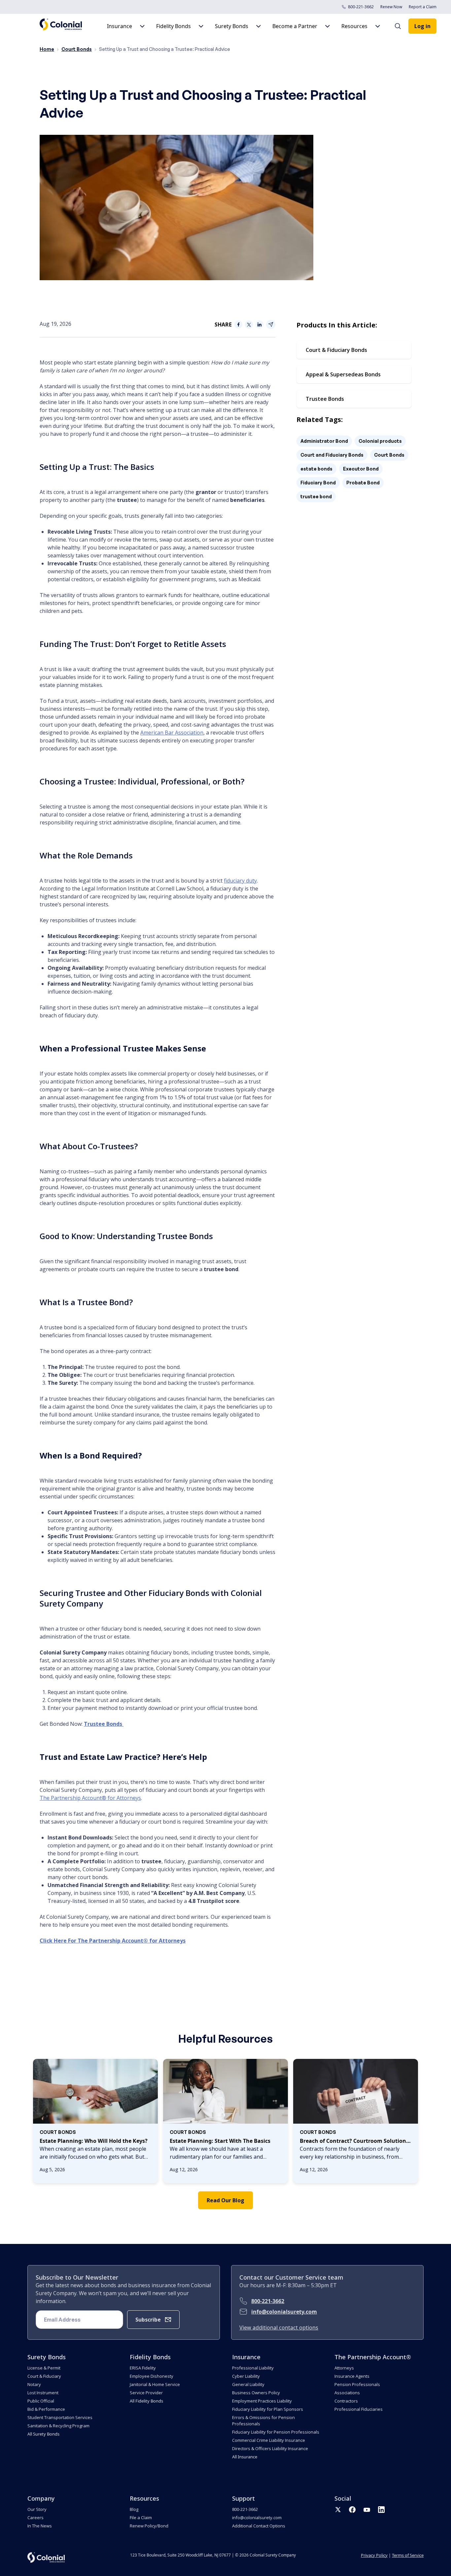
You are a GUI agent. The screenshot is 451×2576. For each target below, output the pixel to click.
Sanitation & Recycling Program (58, 2426)
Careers (35, 2518)
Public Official (41, 2401)
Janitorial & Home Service (155, 2384)
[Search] (401, 26)
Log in (422, 26)
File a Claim (141, 2518)
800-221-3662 (361, 7)
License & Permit (44, 2368)
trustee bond (316, 496)
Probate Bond (363, 483)
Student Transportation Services (60, 2417)
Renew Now (391, 7)
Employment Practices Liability (262, 2401)
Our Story (37, 2509)
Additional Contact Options (259, 2526)
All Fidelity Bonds (146, 2401)
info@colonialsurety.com (284, 2312)
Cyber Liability (246, 2376)
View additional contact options (279, 2328)
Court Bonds (77, 49)
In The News (40, 2526)
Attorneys (344, 2368)
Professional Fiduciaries (359, 2409)
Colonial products (380, 441)
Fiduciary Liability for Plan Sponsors (268, 2409)
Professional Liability (253, 2368)
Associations (347, 2393)
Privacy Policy (374, 2555)
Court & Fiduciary (44, 2376)
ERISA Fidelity (143, 2368)
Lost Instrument (43, 2393)
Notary (34, 2384)
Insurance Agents (352, 2376)
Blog (134, 2509)
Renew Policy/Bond (149, 2526)
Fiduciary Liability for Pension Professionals (276, 2432)
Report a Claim (423, 7)
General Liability (248, 2384)
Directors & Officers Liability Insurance (270, 2448)
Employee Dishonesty (152, 2376)
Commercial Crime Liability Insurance (269, 2440)
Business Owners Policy (256, 2393)
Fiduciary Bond (318, 483)
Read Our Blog (225, 2200)
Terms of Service (408, 2555)
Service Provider (146, 2393)
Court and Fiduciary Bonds (332, 455)
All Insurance (245, 2457)
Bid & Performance (46, 2409)
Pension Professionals (357, 2384)
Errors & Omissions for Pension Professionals (263, 2421)
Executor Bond (361, 469)
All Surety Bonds (43, 2434)
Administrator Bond (324, 441)
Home (47, 49)
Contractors (346, 2401)
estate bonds (316, 469)
